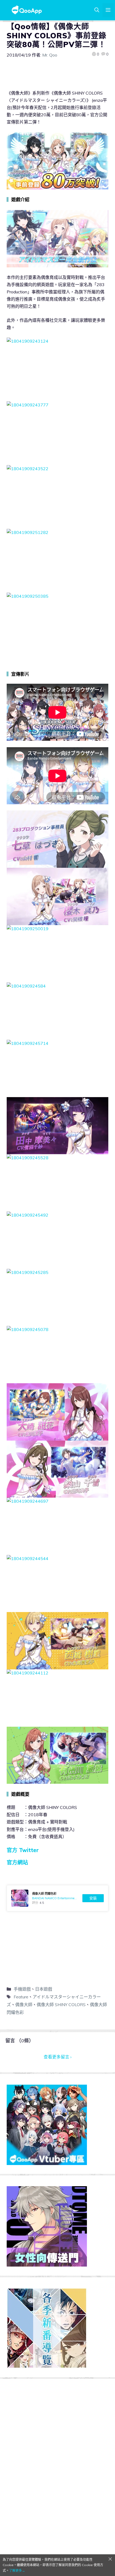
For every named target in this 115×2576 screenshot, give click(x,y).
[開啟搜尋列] (97, 10)
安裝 (93, 1898)
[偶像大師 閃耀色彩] (57, 1898)
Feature (21, 1997)
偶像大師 (24, 2005)
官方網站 (17, 1862)
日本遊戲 (44, 1989)
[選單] (108, 10)
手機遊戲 (22, 1989)
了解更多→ (17, 2571)
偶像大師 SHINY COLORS (61, 2005)
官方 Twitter (23, 1850)
